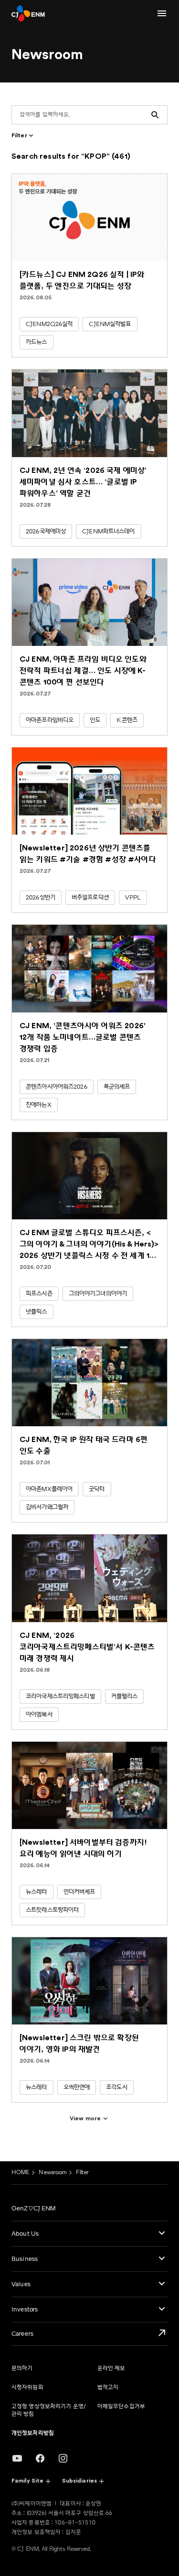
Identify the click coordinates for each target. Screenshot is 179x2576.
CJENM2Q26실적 (49, 324)
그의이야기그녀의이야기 (98, 1294)
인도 (95, 720)
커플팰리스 (125, 1697)
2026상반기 (41, 898)
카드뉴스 (37, 342)
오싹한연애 (77, 2087)
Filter (82, 2172)
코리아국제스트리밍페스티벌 (60, 1697)
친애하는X (39, 1105)
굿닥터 (97, 1489)
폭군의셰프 (117, 1087)
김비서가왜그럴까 (47, 1507)
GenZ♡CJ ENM (33, 2208)
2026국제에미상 (46, 532)
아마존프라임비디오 (50, 720)
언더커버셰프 (79, 1892)
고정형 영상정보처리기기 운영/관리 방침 (48, 2410)
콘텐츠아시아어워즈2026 (57, 1087)
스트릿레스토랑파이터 (52, 1910)
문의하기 (22, 2368)
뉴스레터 (37, 1892)
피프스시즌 (39, 1294)
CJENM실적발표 (110, 324)
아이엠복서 (39, 1715)
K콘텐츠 (127, 720)
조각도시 (117, 2087)
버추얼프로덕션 (90, 898)
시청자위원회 (27, 2387)
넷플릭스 (37, 1312)
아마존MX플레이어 (49, 1489)
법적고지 (108, 2387)
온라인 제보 (111, 2368)
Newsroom (53, 2172)
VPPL (133, 898)
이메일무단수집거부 (121, 2407)
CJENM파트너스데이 (108, 532)
